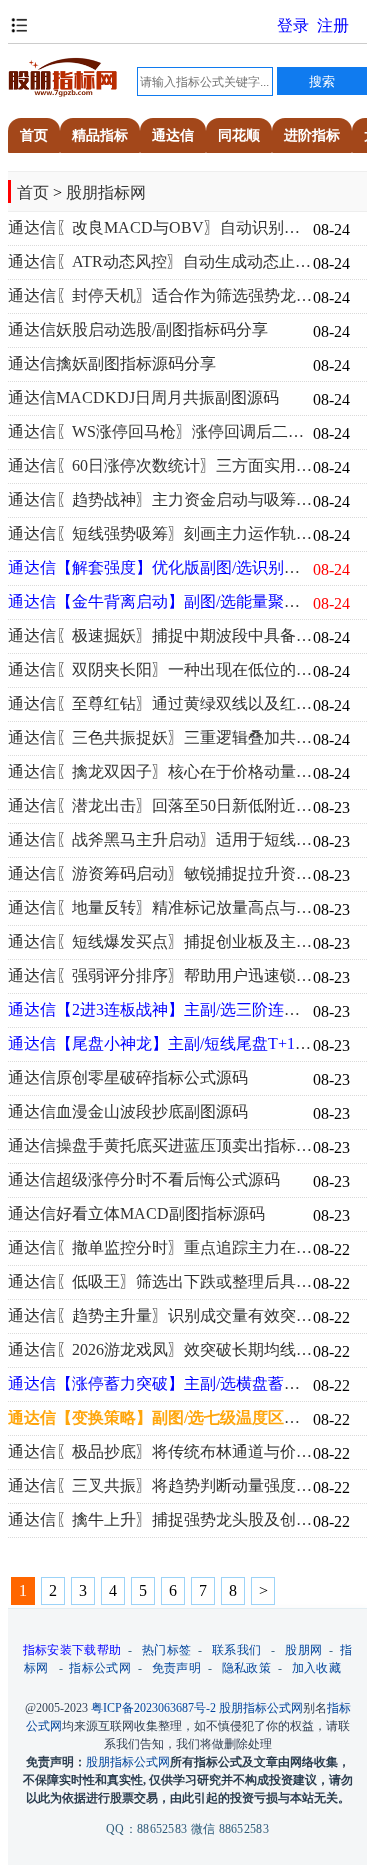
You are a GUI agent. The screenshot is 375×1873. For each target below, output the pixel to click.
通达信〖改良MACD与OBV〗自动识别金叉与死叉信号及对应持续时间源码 (160, 228)
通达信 (173, 135)
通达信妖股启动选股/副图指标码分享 (138, 330)
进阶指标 (312, 135)
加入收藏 (316, 1668)
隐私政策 (246, 1668)
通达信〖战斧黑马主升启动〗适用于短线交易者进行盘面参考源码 (160, 840)
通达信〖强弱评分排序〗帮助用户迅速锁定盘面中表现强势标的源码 (160, 976)
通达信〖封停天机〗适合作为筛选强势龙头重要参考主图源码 (160, 296)
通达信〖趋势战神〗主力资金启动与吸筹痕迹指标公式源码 (160, 500)
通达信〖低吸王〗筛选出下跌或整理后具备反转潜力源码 (160, 1282)
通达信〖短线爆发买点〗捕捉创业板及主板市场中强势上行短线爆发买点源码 (160, 942)
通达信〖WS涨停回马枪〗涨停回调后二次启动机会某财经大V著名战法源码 (160, 432)
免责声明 (176, 1668)
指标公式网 (100, 1668)
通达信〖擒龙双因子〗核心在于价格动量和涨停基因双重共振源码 (160, 772)
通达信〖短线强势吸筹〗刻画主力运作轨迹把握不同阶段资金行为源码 (160, 534)
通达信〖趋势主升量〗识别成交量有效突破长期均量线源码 (160, 1316)
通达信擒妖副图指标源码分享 (112, 364)
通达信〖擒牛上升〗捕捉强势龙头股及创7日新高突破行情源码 (160, 1520)
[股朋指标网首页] (63, 93)
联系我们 (236, 1650)
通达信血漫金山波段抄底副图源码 (128, 1112)
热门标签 (166, 1650)
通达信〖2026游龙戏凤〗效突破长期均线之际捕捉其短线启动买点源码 (160, 1350)
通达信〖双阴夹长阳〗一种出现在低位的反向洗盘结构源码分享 (160, 670)
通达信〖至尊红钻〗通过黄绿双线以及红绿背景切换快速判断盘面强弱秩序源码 (160, 704)
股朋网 (303, 1650)
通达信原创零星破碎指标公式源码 (128, 1078)
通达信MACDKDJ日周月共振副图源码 (143, 398)
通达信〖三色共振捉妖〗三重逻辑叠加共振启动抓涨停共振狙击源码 (160, 738)
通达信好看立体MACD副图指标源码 (136, 1214)
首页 (34, 135)
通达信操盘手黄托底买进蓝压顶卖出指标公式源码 (160, 1146)
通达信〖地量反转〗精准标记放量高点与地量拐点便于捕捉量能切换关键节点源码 (160, 908)
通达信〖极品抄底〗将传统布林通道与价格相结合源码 (160, 1452)
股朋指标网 (106, 192)
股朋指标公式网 (261, 1708)
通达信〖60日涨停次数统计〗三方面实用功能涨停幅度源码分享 (160, 466)
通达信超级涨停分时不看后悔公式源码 (144, 1180)
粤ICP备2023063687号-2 (153, 1708)
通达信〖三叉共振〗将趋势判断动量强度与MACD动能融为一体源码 (160, 1486)
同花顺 (239, 135)
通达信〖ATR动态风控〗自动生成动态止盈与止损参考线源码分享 (160, 262)
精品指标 (100, 135)
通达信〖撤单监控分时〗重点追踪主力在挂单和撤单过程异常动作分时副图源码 (160, 1248)
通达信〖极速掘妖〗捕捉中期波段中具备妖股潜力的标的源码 (160, 636)
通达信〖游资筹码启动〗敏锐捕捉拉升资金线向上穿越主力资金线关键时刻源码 (160, 874)
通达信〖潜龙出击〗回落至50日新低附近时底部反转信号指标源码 (160, 806)
